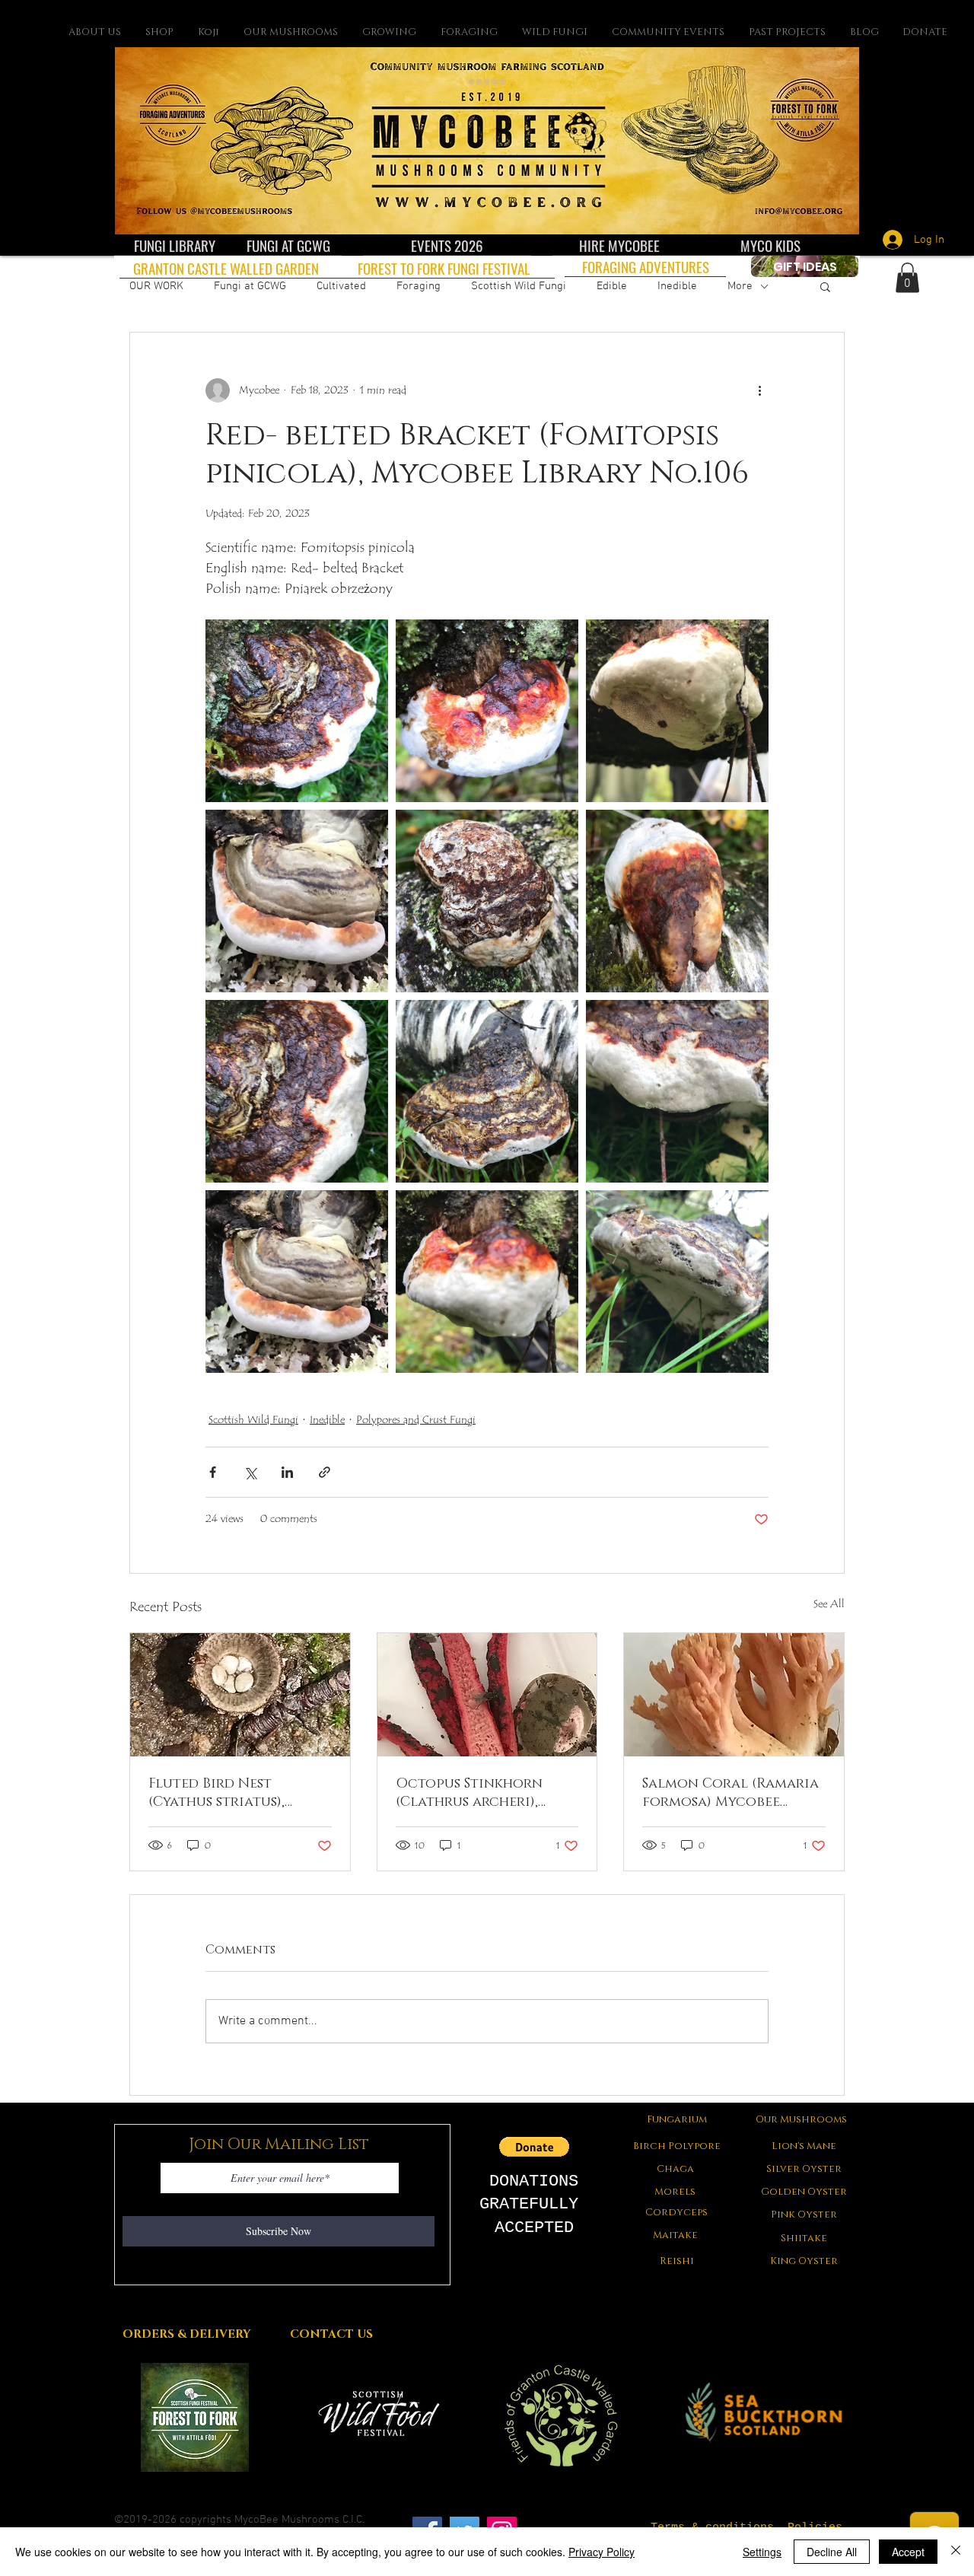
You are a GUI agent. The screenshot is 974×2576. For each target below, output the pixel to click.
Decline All (832, 2552)
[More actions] (759, 390)
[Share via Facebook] (213, 1472)
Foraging (419, 286)
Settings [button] (762, 2552)
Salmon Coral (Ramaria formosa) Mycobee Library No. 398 (730, 1793)
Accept (908, 2552)
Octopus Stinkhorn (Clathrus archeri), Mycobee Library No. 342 (484, 1793)
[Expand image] (297, 711)
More (740, 286)
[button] (825, 286)
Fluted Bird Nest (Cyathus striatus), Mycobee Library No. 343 (236, 1793)
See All (829, 1604)
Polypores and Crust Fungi (416, 1420)
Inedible (677, 286)
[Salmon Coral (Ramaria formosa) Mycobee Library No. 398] (734, 1695)
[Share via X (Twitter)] (250, 1472)
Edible (612, 286)
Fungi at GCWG (250, 286)
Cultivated (341, 286)
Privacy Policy (602, 2552)
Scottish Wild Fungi (519, 286)
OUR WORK (156, 286)
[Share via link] (325, 1472)
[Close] (956, 2552)
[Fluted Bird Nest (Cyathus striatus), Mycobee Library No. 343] (240, 1695)
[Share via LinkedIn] (287, 1472)
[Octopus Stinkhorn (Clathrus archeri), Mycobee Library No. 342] (487, 1695)
